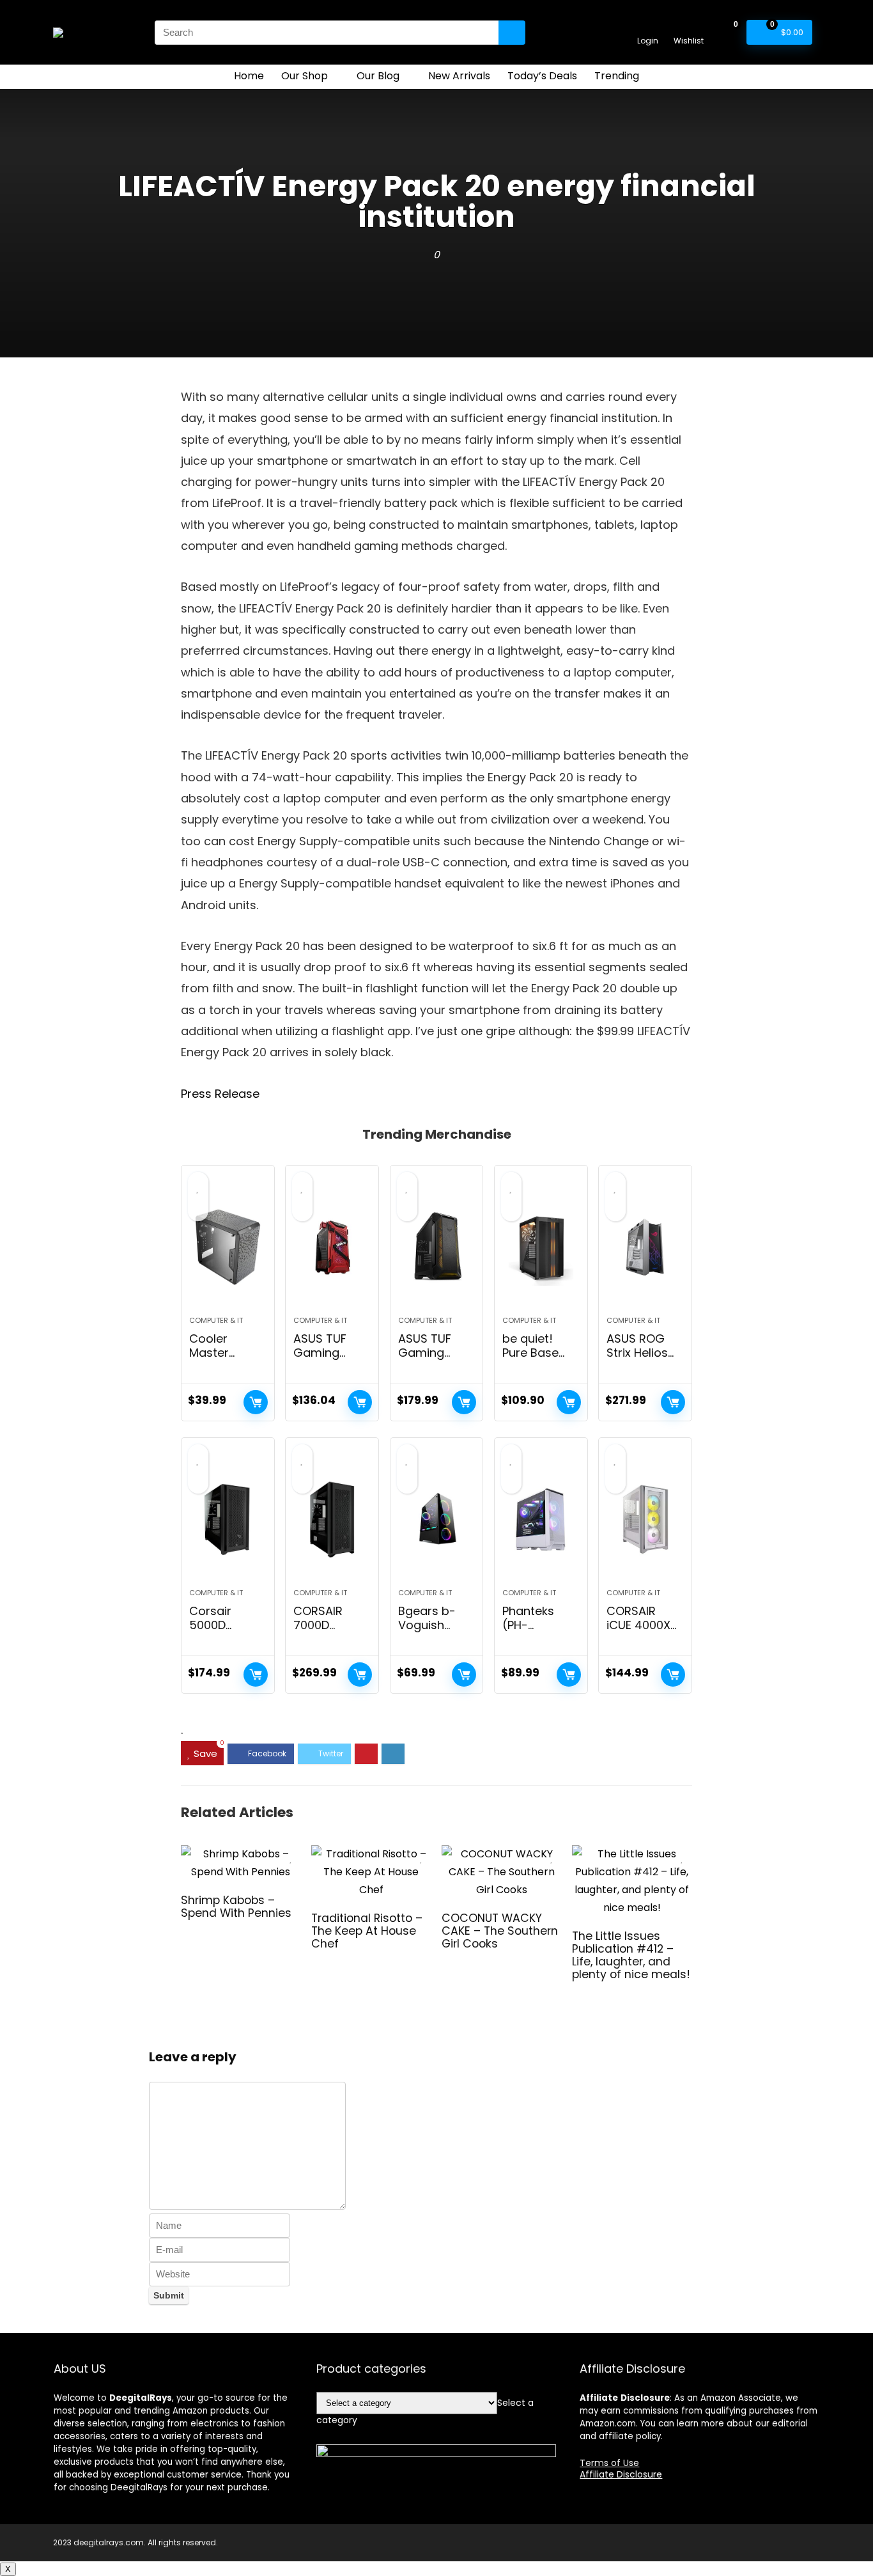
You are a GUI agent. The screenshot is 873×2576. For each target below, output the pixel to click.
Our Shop (305, 76)
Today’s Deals (542, 76)
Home (249, 76)
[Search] (512, 33)
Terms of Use (609, 2463)
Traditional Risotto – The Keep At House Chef (367, 1931)
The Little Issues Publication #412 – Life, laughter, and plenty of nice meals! (631, 1955)
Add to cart (256, 1402)
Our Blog (378, 76)
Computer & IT (216, 1320)
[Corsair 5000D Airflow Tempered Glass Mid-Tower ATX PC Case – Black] (228, 1519)
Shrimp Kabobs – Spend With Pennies (236, 1907)
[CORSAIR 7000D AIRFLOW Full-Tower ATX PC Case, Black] (332, 1519)
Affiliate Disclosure (621, 2474)
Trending (617, 76)
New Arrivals (459, 76)
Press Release (220, 1094)
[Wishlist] (689, 27)
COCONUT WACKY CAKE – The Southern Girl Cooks (500, 1931)
